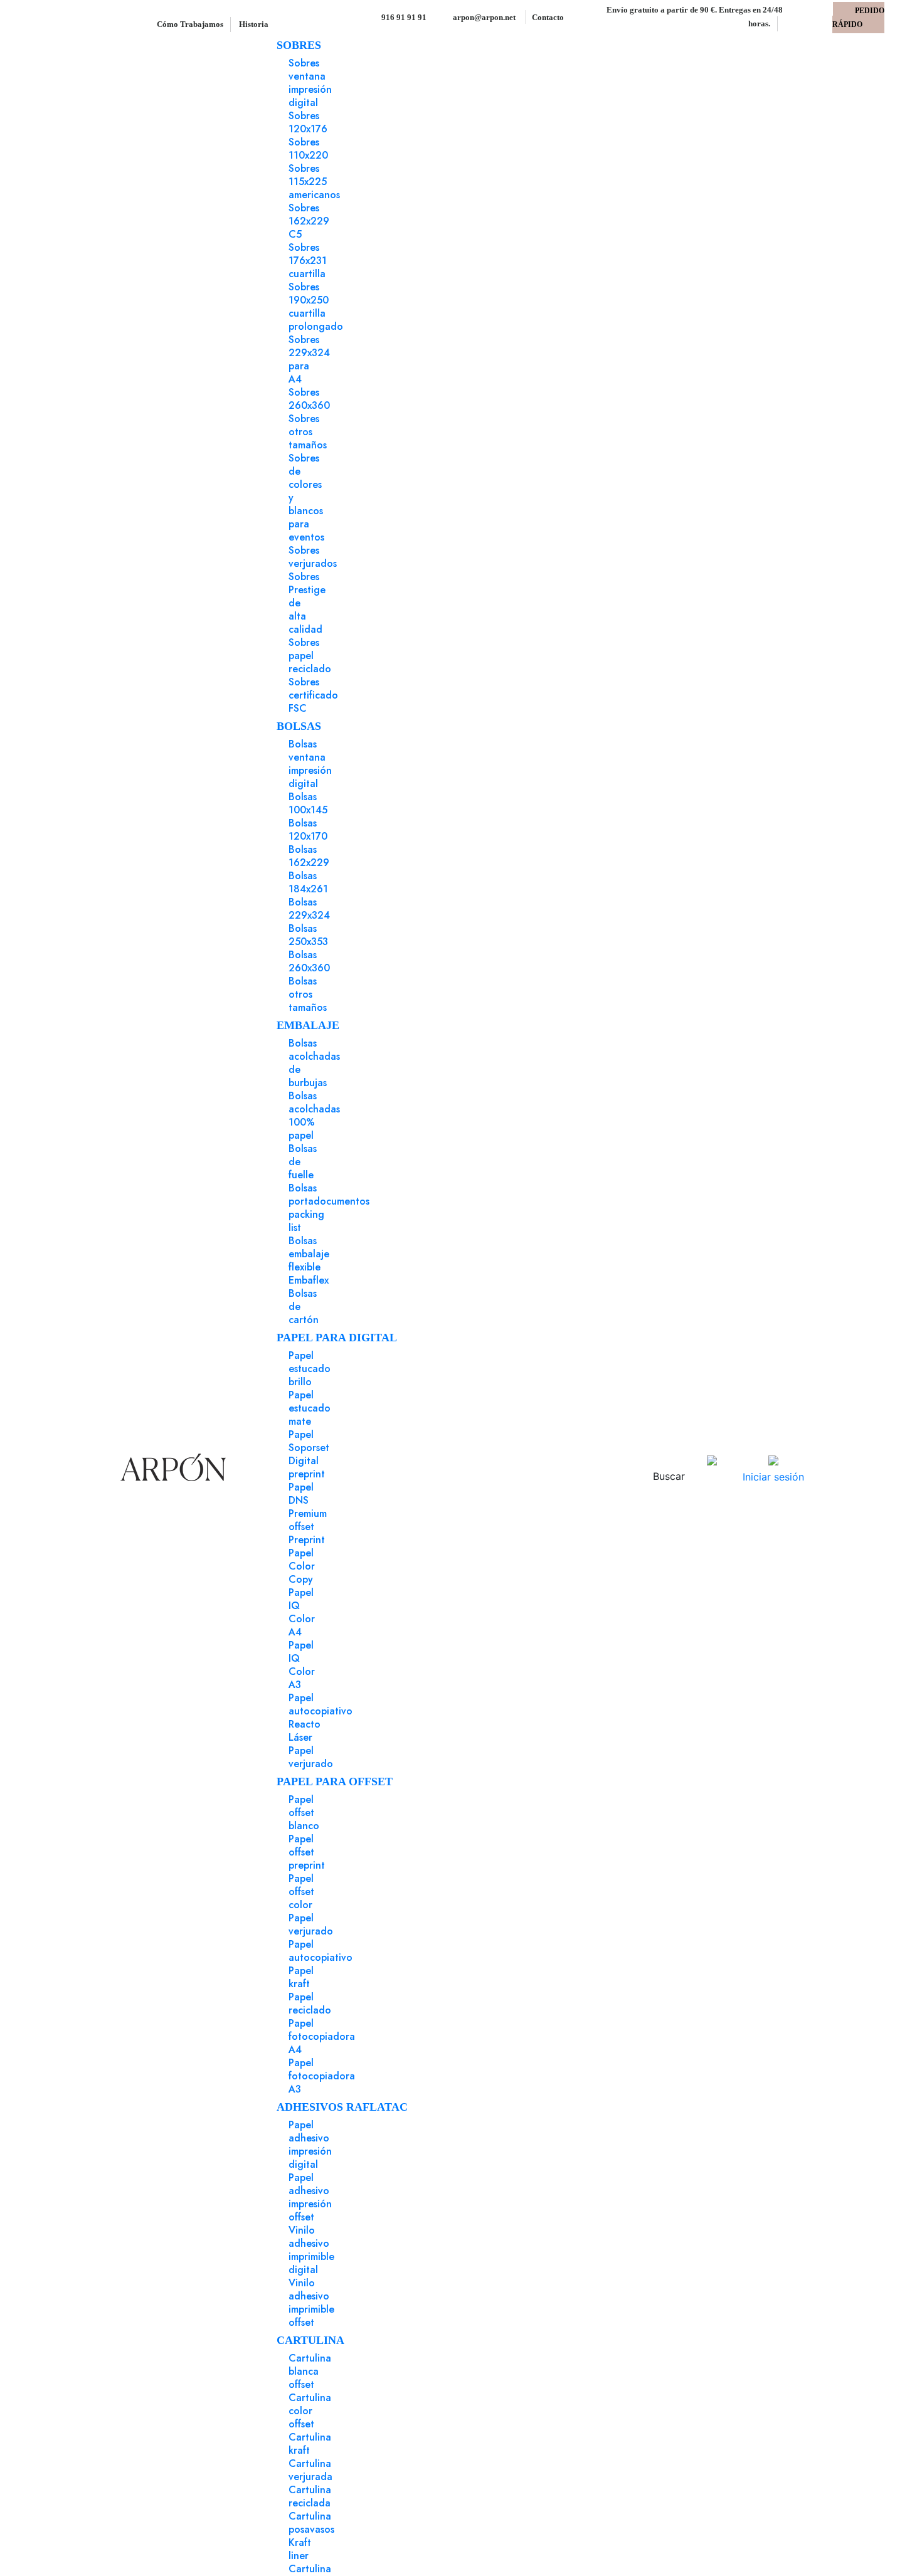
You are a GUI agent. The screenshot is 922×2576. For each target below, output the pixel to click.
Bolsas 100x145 (308, 803)
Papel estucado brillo (310, 1369)
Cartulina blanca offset (310, 2371)
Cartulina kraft (310, 2444)
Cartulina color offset (310, 2411)
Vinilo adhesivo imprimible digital (311, 2250)
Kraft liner (300, 2549)
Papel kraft (301, 1977)
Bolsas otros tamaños (308, 994)
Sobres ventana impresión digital (310, 83)
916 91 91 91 (403, 17)
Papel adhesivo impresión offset (310, 2197)
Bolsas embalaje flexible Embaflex (309, 1260)
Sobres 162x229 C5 (309, 221)
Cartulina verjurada (310, 2470)
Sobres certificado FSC (313, 695)
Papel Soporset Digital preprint (309, 1454)
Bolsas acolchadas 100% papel (314, 1116)
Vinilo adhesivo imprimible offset (311, 2303)
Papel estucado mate (310, 1408)
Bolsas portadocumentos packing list (329, 1208)
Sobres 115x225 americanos (314, 182)
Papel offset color (301, 1892)
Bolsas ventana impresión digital (310, 764)
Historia (254, 24)
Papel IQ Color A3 (302, 1665)
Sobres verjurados (313, 557)
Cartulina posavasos (311, 2523)
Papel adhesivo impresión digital (310, 2145)
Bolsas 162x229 (309, 856)
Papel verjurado (311, 1757)
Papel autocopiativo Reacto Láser (321, 1718)
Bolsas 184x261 (308, 882)
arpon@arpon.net (483, 17)
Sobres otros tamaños (308, 432)
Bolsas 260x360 (309, 961)
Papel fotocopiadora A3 (322, 2076)
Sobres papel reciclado (310, 656)
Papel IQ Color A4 (302, 1612)
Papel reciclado (310, 2003)
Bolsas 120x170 (308, 830)
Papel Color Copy (302, 1566)
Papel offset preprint (307, 1852)
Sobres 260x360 (309, 399)
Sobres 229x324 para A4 (309, 359)
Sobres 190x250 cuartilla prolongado (316, 307)
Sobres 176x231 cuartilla (308, 261)
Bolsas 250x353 (308, 935)
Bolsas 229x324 (309, 909)
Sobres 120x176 (308, 122)
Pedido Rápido (858, 18)
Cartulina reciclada (310, 2496)
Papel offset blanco (304, 1813)
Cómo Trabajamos (191, 24)
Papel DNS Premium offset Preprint (308, 1513)
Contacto (548, 17)
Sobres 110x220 (308, 149)
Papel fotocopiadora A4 (322, 2036)
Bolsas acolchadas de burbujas (314, 1063)
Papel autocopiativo (321, 1951)
